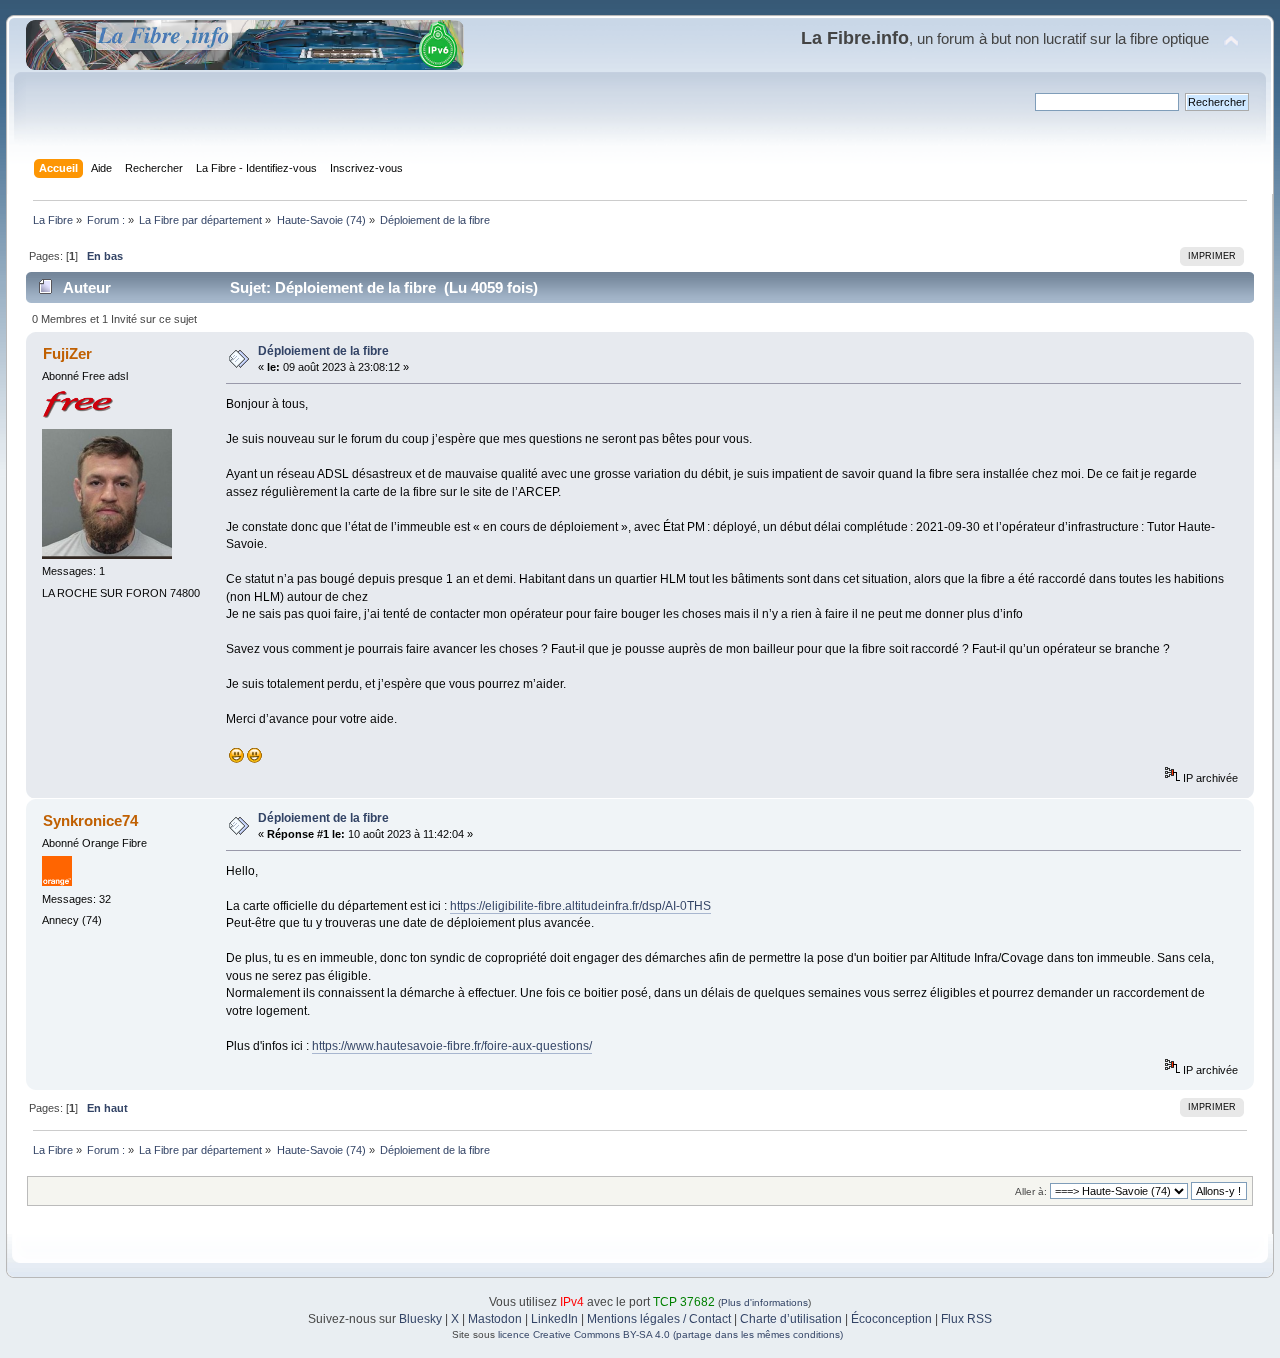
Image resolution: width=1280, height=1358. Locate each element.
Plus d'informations (764, 1302)
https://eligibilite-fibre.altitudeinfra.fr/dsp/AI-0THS (580, 906)
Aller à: (1031, 1191)
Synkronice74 (90, 820)
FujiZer (67, 353)
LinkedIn (554, 1319)
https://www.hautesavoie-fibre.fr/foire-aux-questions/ (452, 1046)
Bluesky (420, 1319)
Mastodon (495, 1319)
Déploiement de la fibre (323, 351)
